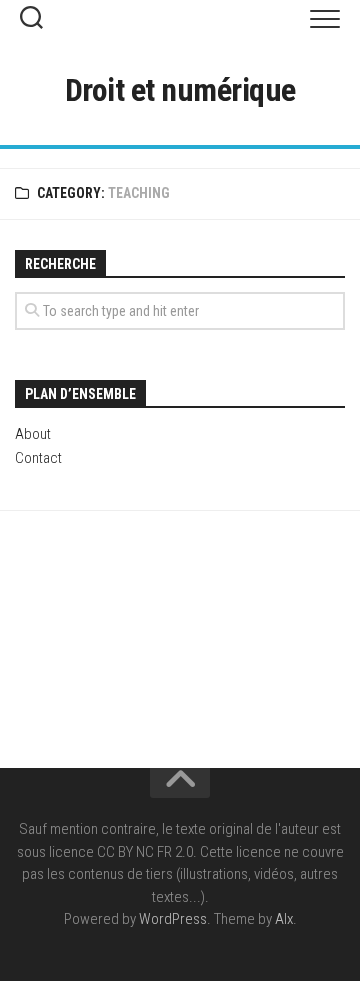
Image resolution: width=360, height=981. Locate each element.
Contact (38, 458)
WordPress (173, 919)
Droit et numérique (180, 90)
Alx (284, 919)
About (33, 434)
